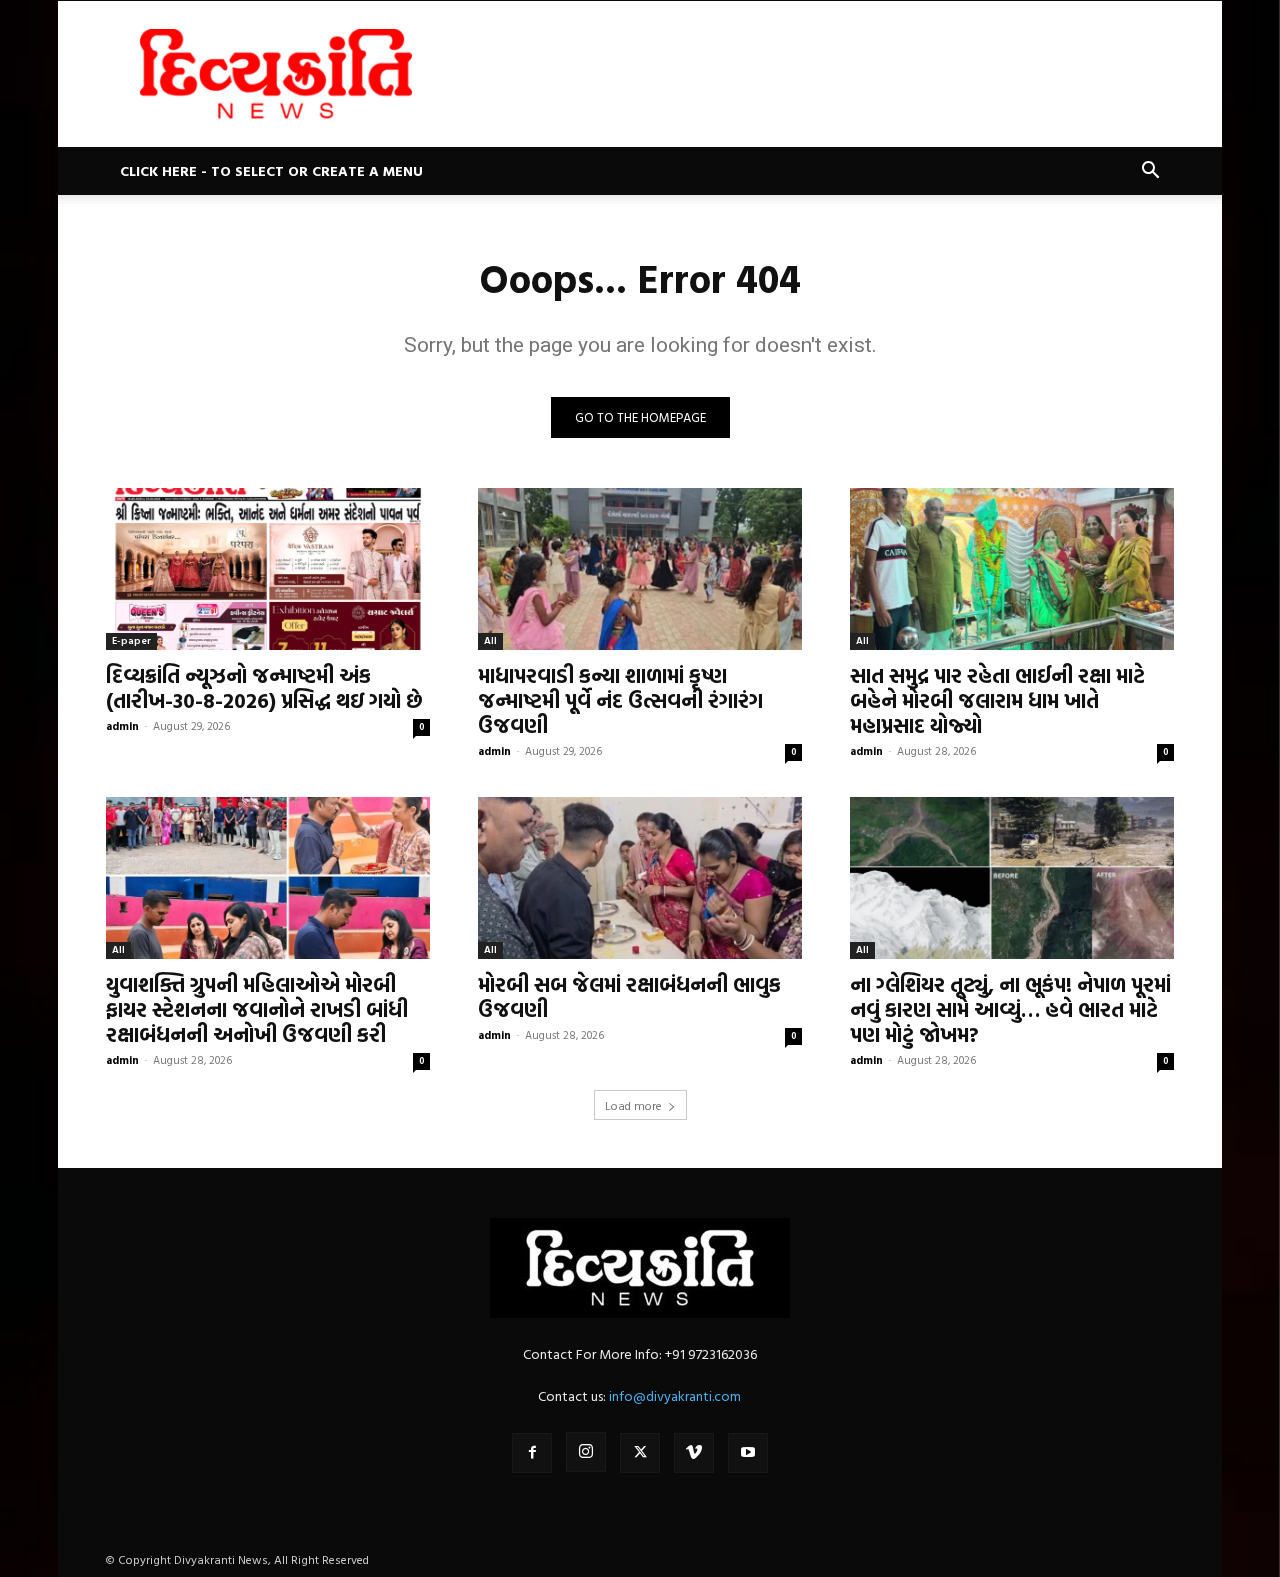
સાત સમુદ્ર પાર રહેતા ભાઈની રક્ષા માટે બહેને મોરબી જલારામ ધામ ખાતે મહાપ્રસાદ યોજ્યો (997, 700)
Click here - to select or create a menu (271, 170)
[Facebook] (532, 1453)
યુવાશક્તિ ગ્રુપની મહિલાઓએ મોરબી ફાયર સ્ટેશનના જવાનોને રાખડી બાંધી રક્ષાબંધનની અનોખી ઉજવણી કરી (257, 1009)
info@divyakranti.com (675, 1395)
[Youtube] (748, 1453)
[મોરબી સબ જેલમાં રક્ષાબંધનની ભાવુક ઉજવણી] (640, 878)
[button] (1150, 172)
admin (122, 726)
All (490, 640)
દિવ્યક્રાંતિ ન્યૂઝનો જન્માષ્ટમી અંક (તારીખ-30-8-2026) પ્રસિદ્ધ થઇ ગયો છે (264, 687)
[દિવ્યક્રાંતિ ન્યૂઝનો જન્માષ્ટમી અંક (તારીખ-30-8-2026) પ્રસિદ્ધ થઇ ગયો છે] (268, 569)
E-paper (131, 640)
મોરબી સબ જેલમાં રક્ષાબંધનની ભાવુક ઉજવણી (629, 996)
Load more (633, 1105)
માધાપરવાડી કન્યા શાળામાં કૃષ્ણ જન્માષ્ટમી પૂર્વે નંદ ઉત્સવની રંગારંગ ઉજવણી (620, 700)
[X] (640, 1453)
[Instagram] (586, 1452)
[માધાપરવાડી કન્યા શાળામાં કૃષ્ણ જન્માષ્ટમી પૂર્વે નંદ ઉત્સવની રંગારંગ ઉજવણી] (640, 569)
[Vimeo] (694, 1453)
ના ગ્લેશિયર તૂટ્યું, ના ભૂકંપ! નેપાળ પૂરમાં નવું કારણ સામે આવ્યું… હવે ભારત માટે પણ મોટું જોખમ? (1010, 1009)
